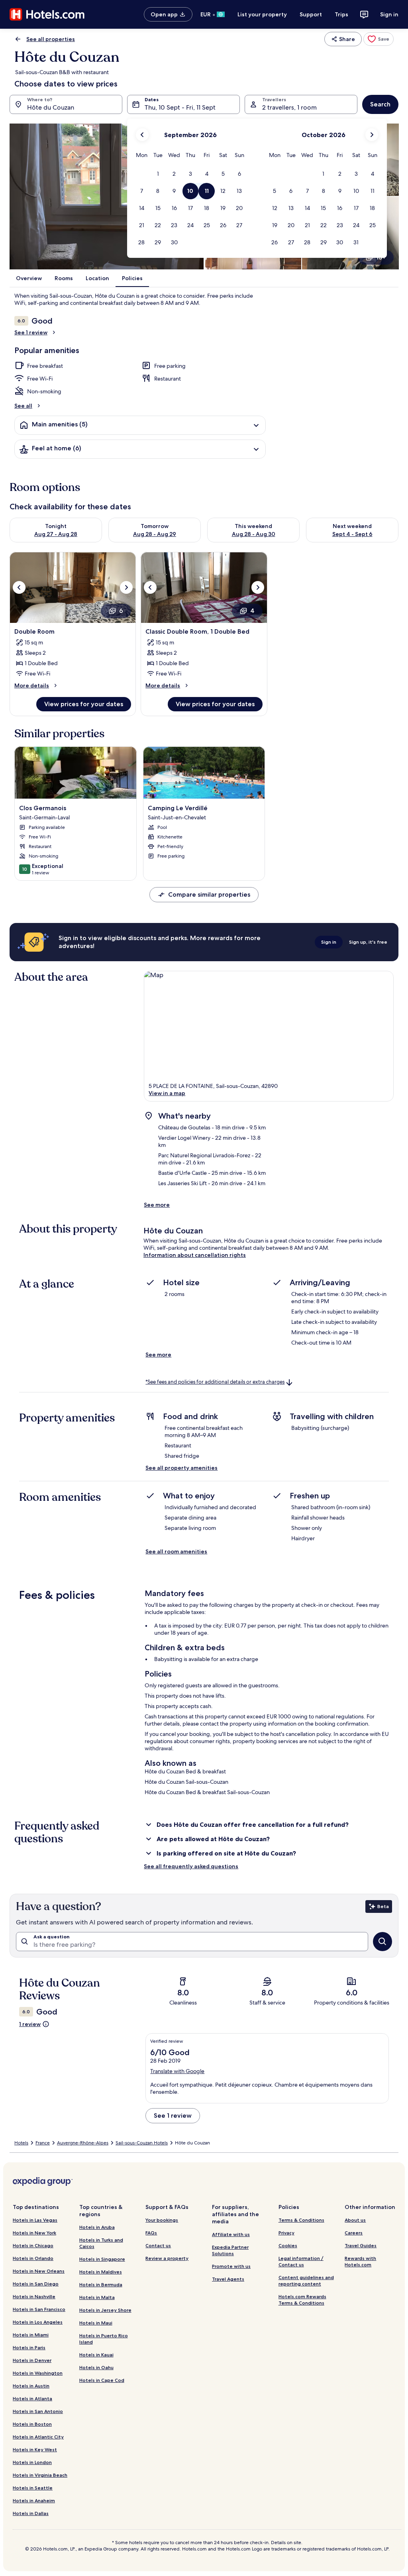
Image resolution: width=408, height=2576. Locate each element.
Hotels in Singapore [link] (102, 2259)
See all (23, 406)
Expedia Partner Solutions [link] (230, 2250)
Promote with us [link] (231, 2266)
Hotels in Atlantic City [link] (38, 2437)
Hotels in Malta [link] (97, 2297)
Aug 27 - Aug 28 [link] (56, 534)
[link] (379, 39)
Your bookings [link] (162, 2220)
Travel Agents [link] (228, 2279)
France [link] (43, 2143)
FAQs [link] (151, 2233)
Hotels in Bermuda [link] (101, 2284)
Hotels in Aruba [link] (97, 2227)
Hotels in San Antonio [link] (38, 2411)
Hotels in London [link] (32, 2462)
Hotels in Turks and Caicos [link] (101, 2243)
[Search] (382, 1942)
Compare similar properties (209, 894)
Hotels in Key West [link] (35, 2449)
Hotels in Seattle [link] (33, 2488)
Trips (341, 14)
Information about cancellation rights (195, 1255)
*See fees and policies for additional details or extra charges (215, 1382)
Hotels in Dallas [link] (31, 2513)
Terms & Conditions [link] (301, 2220)
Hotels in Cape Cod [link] (102, 2380)
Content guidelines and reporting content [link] (306, 2281)
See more (157, 1205)
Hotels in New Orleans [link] (39, 2271)
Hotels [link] (21, 2143)
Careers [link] (354, 2233)
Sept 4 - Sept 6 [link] (352, 534)
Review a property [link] (167, 2258)
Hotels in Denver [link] (32, 2360)
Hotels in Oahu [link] (96, 2367)
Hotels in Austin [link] (31, 2386)
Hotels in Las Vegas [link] (35, 2220)
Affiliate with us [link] (231, 2234)
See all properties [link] (51, 39)
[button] (158, 174)
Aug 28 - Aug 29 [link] (155, 534)
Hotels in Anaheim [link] (34, 2500)
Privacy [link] (286, 2233)
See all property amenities (181, 1468)
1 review (30, 2024)
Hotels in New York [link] (34, 2233)
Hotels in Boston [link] (32, 2424)
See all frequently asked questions (191, 1866)
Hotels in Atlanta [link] (32, 2398)
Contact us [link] (158, 2245)
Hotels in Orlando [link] (33, 2258)
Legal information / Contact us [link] (301, 2261)
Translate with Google (177, 2071)
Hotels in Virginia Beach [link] (40, 2475)
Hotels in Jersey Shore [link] (105, 2310)
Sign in (389, 14)
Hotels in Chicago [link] (33, 2245)
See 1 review (31, 332)
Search (380, 104)
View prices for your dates (84, 704)
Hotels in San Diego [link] (36, 2284)
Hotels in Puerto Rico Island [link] (104, 2339)
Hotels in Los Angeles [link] (38, 2322)
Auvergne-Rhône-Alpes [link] (83, 2143)
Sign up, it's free (368, 942)
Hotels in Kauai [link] (96, 2355)
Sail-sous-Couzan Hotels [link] (142, 2143)
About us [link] (355, 2220)
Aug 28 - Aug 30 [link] (254, 534)
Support (311, 14)
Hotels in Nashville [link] (34, 2296)
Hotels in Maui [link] (96, 2323)
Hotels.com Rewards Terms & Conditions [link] (302, 2300)
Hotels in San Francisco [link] (39, 2309)
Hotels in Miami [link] (31, 2335)
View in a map (167, 1093)
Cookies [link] (288, 2245)
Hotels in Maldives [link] (101, 2272)
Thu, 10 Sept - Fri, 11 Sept (180, 107)
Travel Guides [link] (361, 2245)
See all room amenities (176, 1551)
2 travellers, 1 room (289, 107)
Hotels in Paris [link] (29, 2347)
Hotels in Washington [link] (38, 2373)
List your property (262, 14)
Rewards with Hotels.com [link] (360, 2261)
